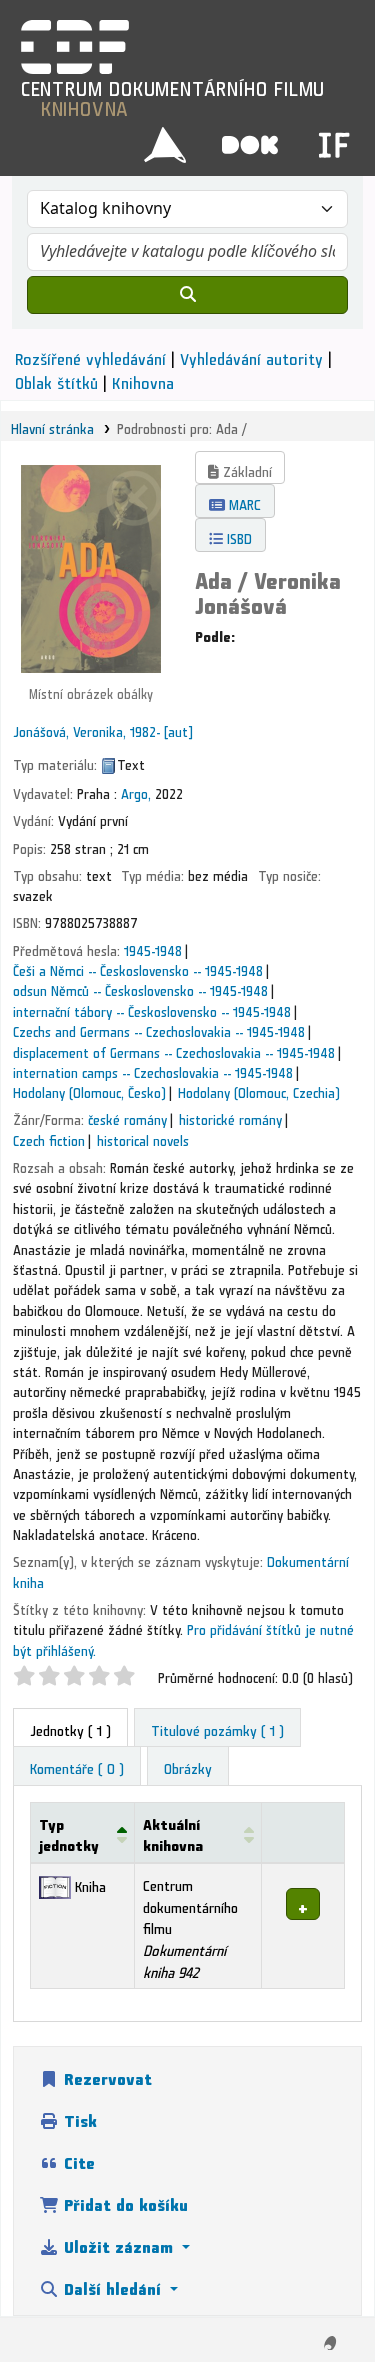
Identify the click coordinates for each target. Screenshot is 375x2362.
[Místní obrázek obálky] (91, 563)
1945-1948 (153, 948)
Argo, (136, 791)
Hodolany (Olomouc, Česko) (89, 1090)
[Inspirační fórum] (334, 138)
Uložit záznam (118, 2243)
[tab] (217, 1728)
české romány (127, 1117)
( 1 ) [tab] (70, 1727)
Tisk (78, 2117)
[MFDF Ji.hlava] (165, 138)
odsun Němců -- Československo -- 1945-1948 (140, 988)
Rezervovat (105, 2075)
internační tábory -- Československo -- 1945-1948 (152, 1009)
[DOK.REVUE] (250, 138)
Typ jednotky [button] (69, 1832)
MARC (243, 501)
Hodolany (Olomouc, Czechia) (259, 1090)
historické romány (230, 1117)
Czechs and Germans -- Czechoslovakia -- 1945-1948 (159, 1029)
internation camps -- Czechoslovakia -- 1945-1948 (153, 1070)
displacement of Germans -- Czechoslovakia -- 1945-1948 (174, 1050)
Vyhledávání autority (251, 355)
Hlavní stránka (52, 426)
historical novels (143, 1138)
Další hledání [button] (112, 2285)
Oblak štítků (56, 379)
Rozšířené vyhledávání (90, 355)
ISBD (237, 535)
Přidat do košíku (123, 2201)
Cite (77, 2159)
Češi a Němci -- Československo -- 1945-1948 (138, 968)
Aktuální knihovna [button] (173, 1832)
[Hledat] (187, 295)
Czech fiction (49, 1138)
